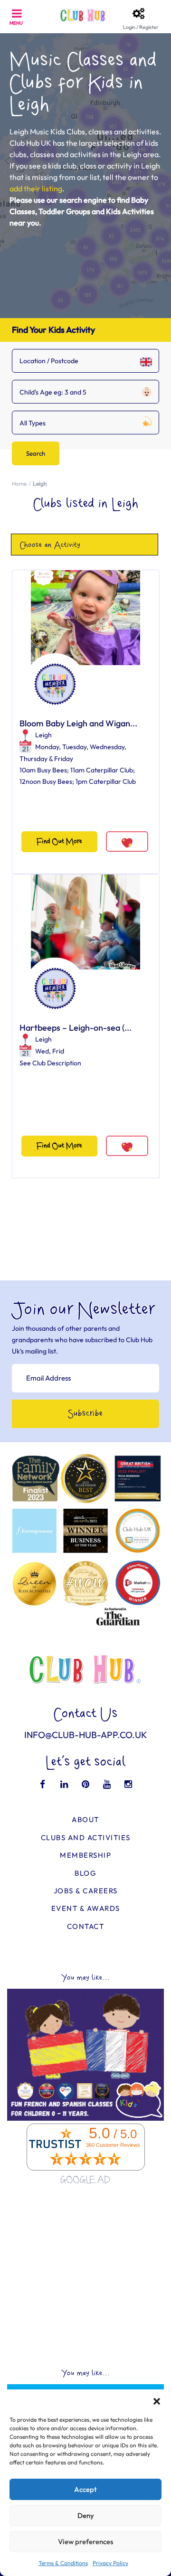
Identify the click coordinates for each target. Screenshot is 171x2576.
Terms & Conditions (63, 2563)
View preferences (85, 2542)
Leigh (43, 735)
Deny (86, 2515)
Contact (86, 1926)
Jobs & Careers (86, 1891)
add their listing (36, 188)
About (85, 1819)
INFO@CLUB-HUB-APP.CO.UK (86, 1735)
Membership (85, 1855)
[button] (157, 2401)
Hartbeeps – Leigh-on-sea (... (76, 1028)
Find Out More (59, 841)
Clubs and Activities (86, 1838)
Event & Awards (86, 1908)
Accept (85, 2489)
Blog (85, 1873)
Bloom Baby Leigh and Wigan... (78, 723)
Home (19, 484)
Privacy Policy (110, 2563)
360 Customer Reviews (113, 2145)
